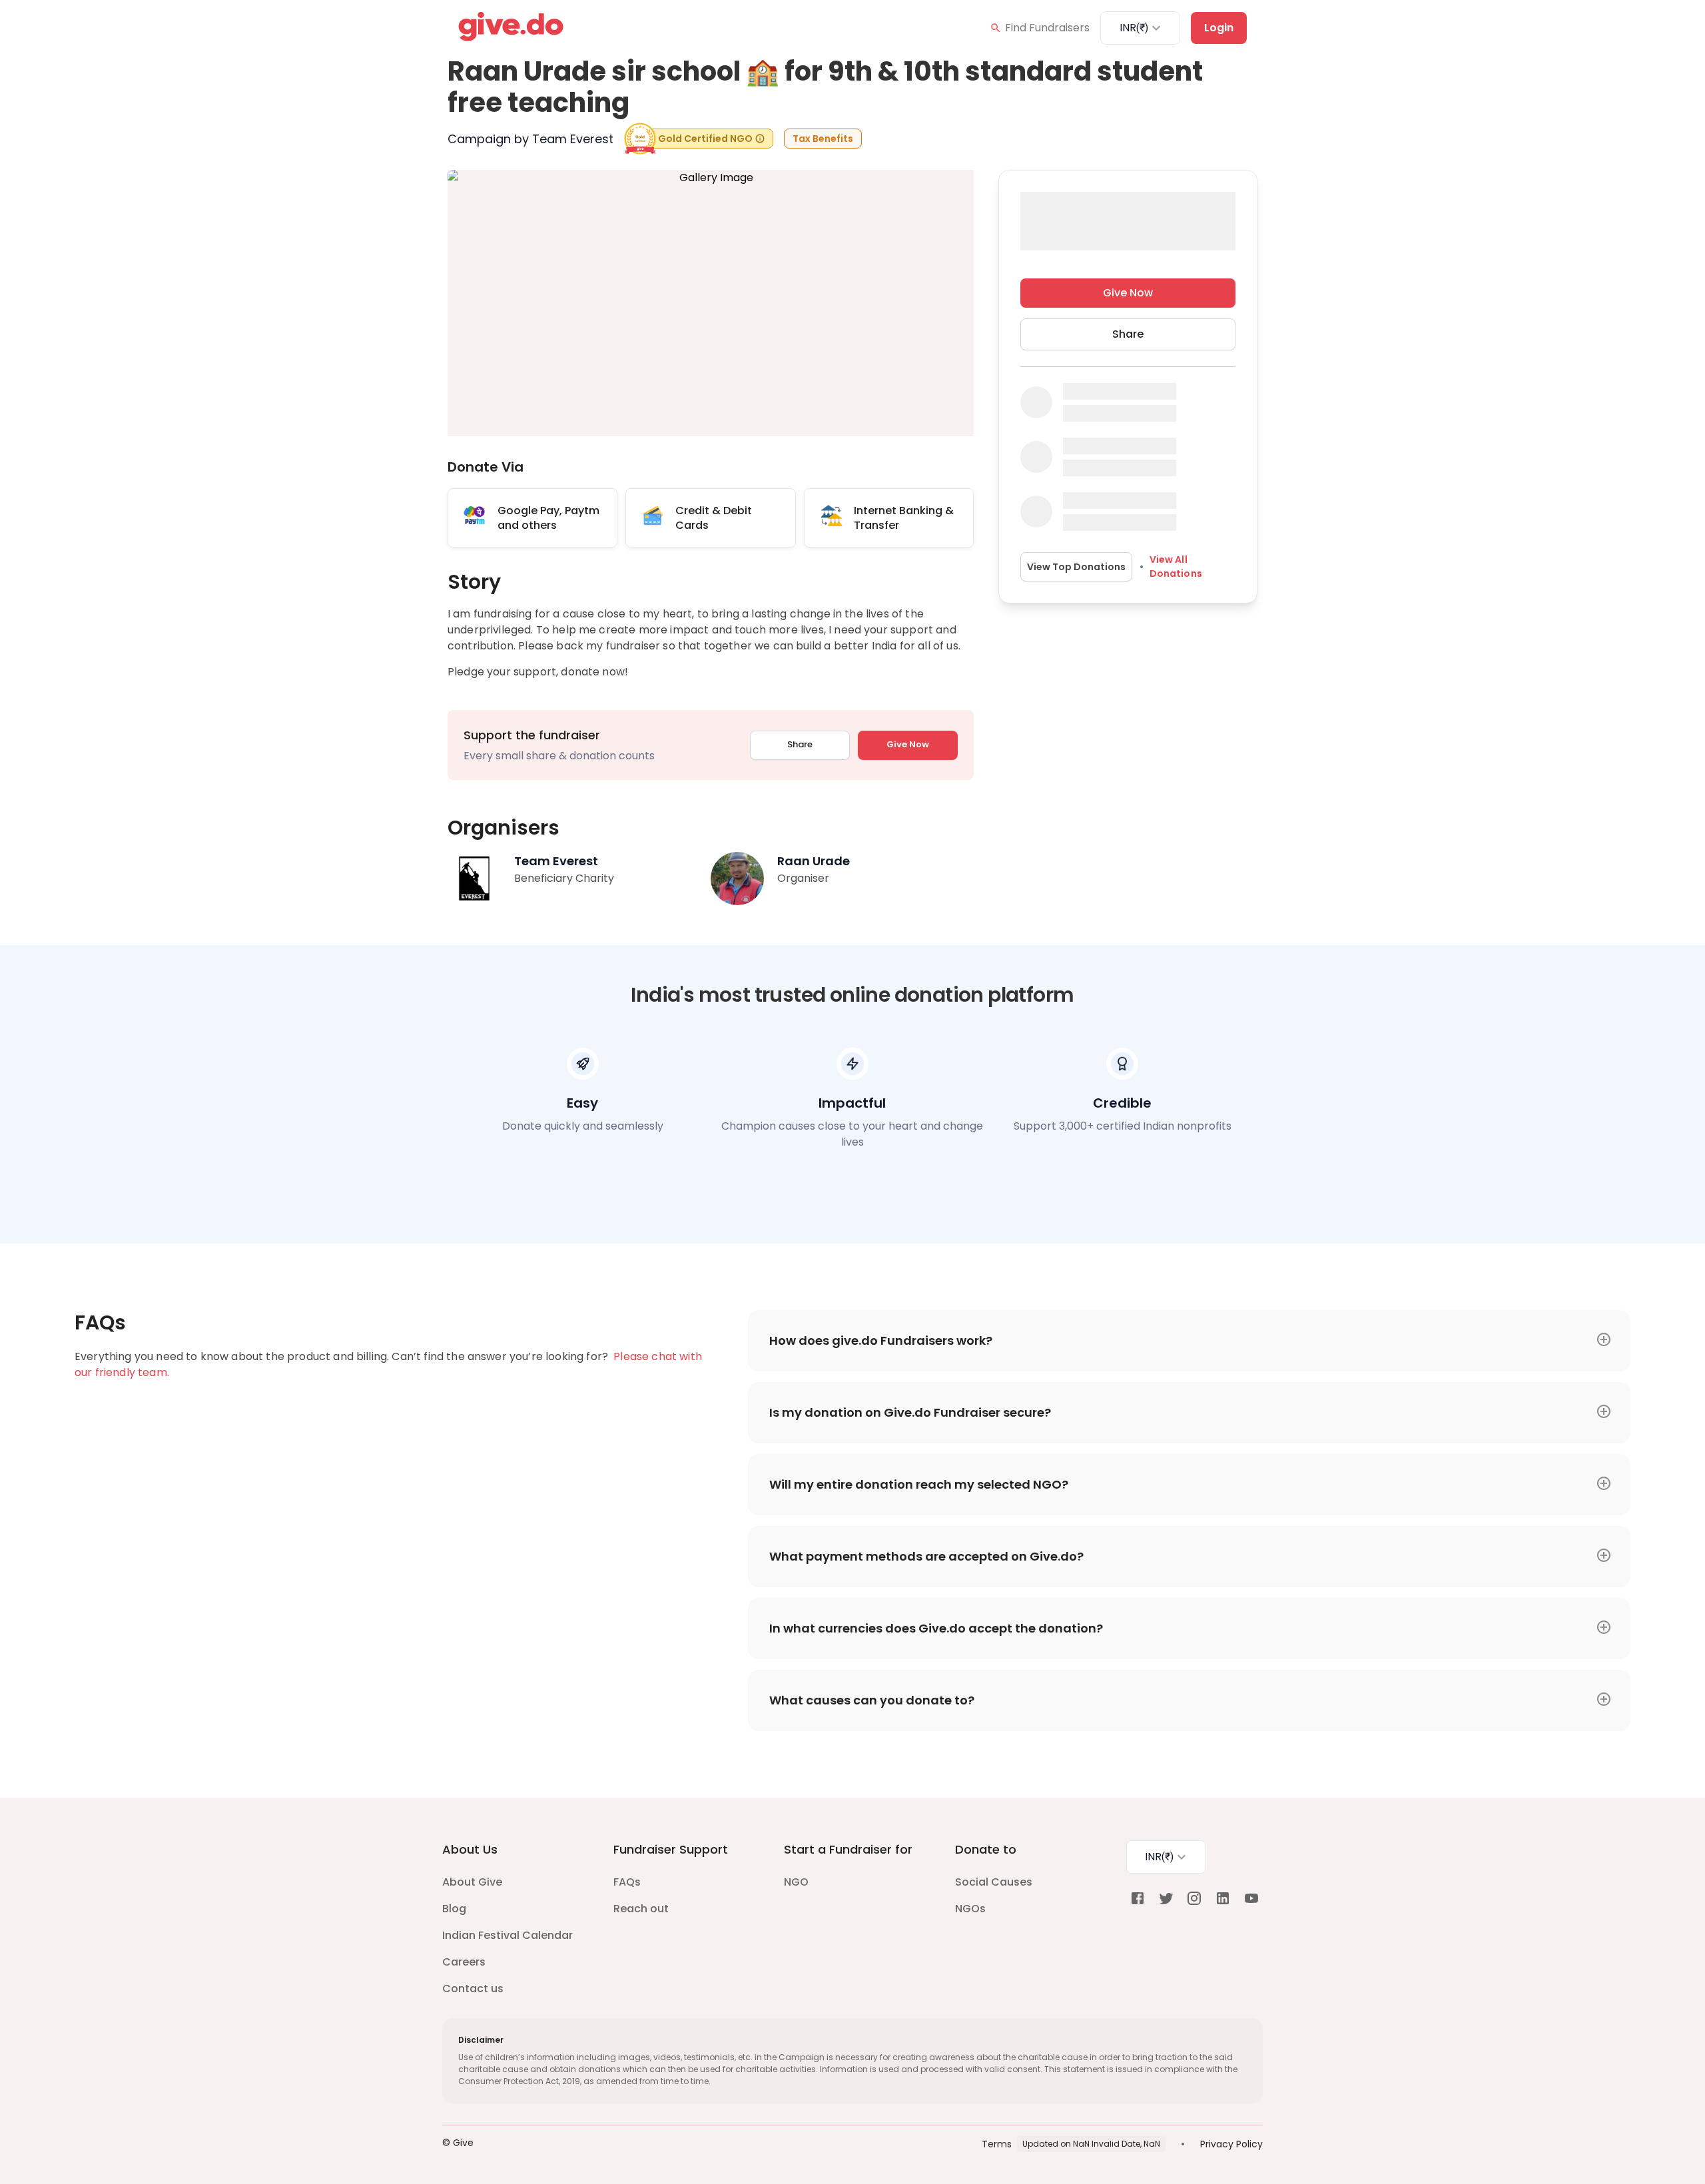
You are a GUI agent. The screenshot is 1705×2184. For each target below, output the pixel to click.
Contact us (473, 1989)
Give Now (908, 744)
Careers (464, 1962)
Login (1219, 28)
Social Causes (994, 1882)
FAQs (627, 1882)
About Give (472, 1882)
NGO (796, 1882)
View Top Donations (1076, 567)
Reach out (641, 1909)
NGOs (970, 1909)
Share (800, 744)
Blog (454, 1909)
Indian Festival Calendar (508, 1935)
